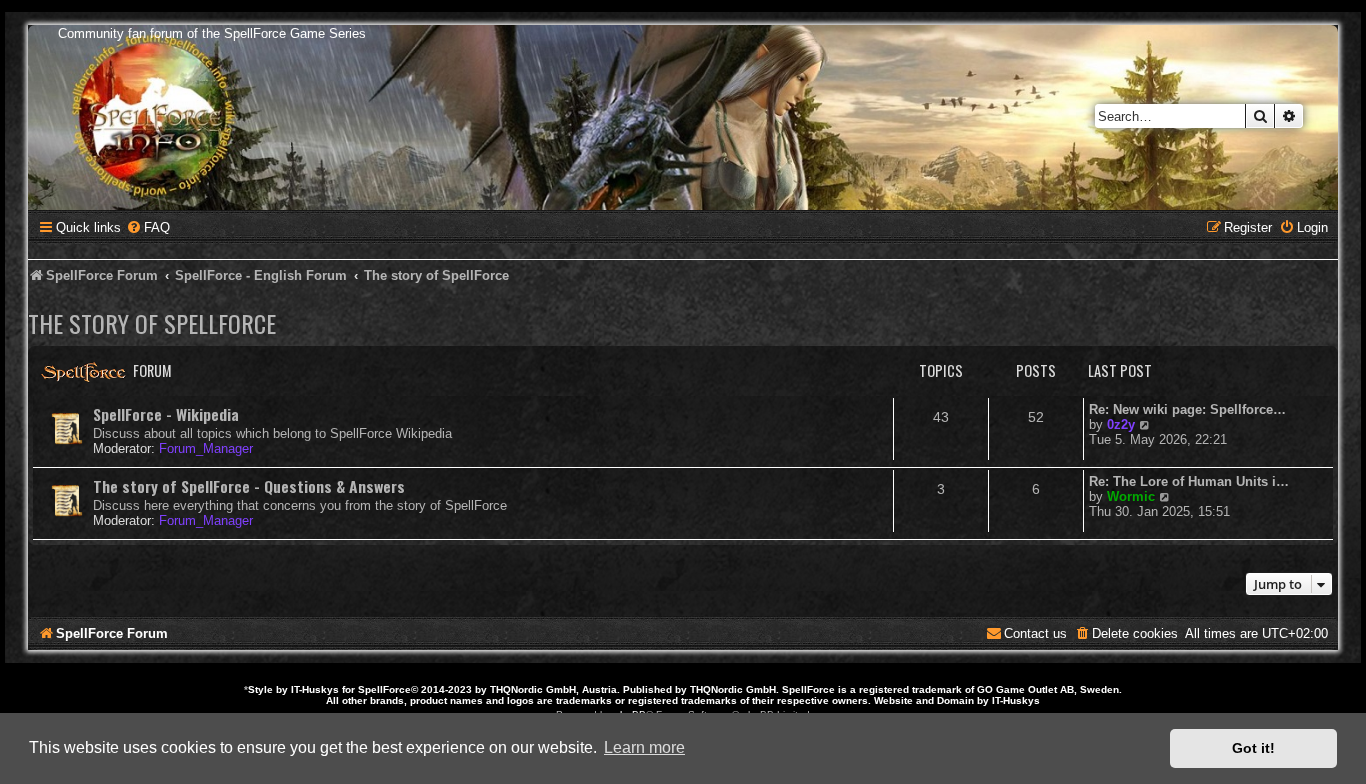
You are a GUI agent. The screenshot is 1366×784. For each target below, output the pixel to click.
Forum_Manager (206, 448)
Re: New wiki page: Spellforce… (1187, 409)
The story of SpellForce (152, 323)
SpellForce (384, 689)
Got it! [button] (1253, 748)
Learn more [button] (644, 747)
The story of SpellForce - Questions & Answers (249, 486)
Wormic (1131, 496)
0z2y (1121, 424)
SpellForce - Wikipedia (166, 414)
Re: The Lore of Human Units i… (1189, 481)
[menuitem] (148, 227)
